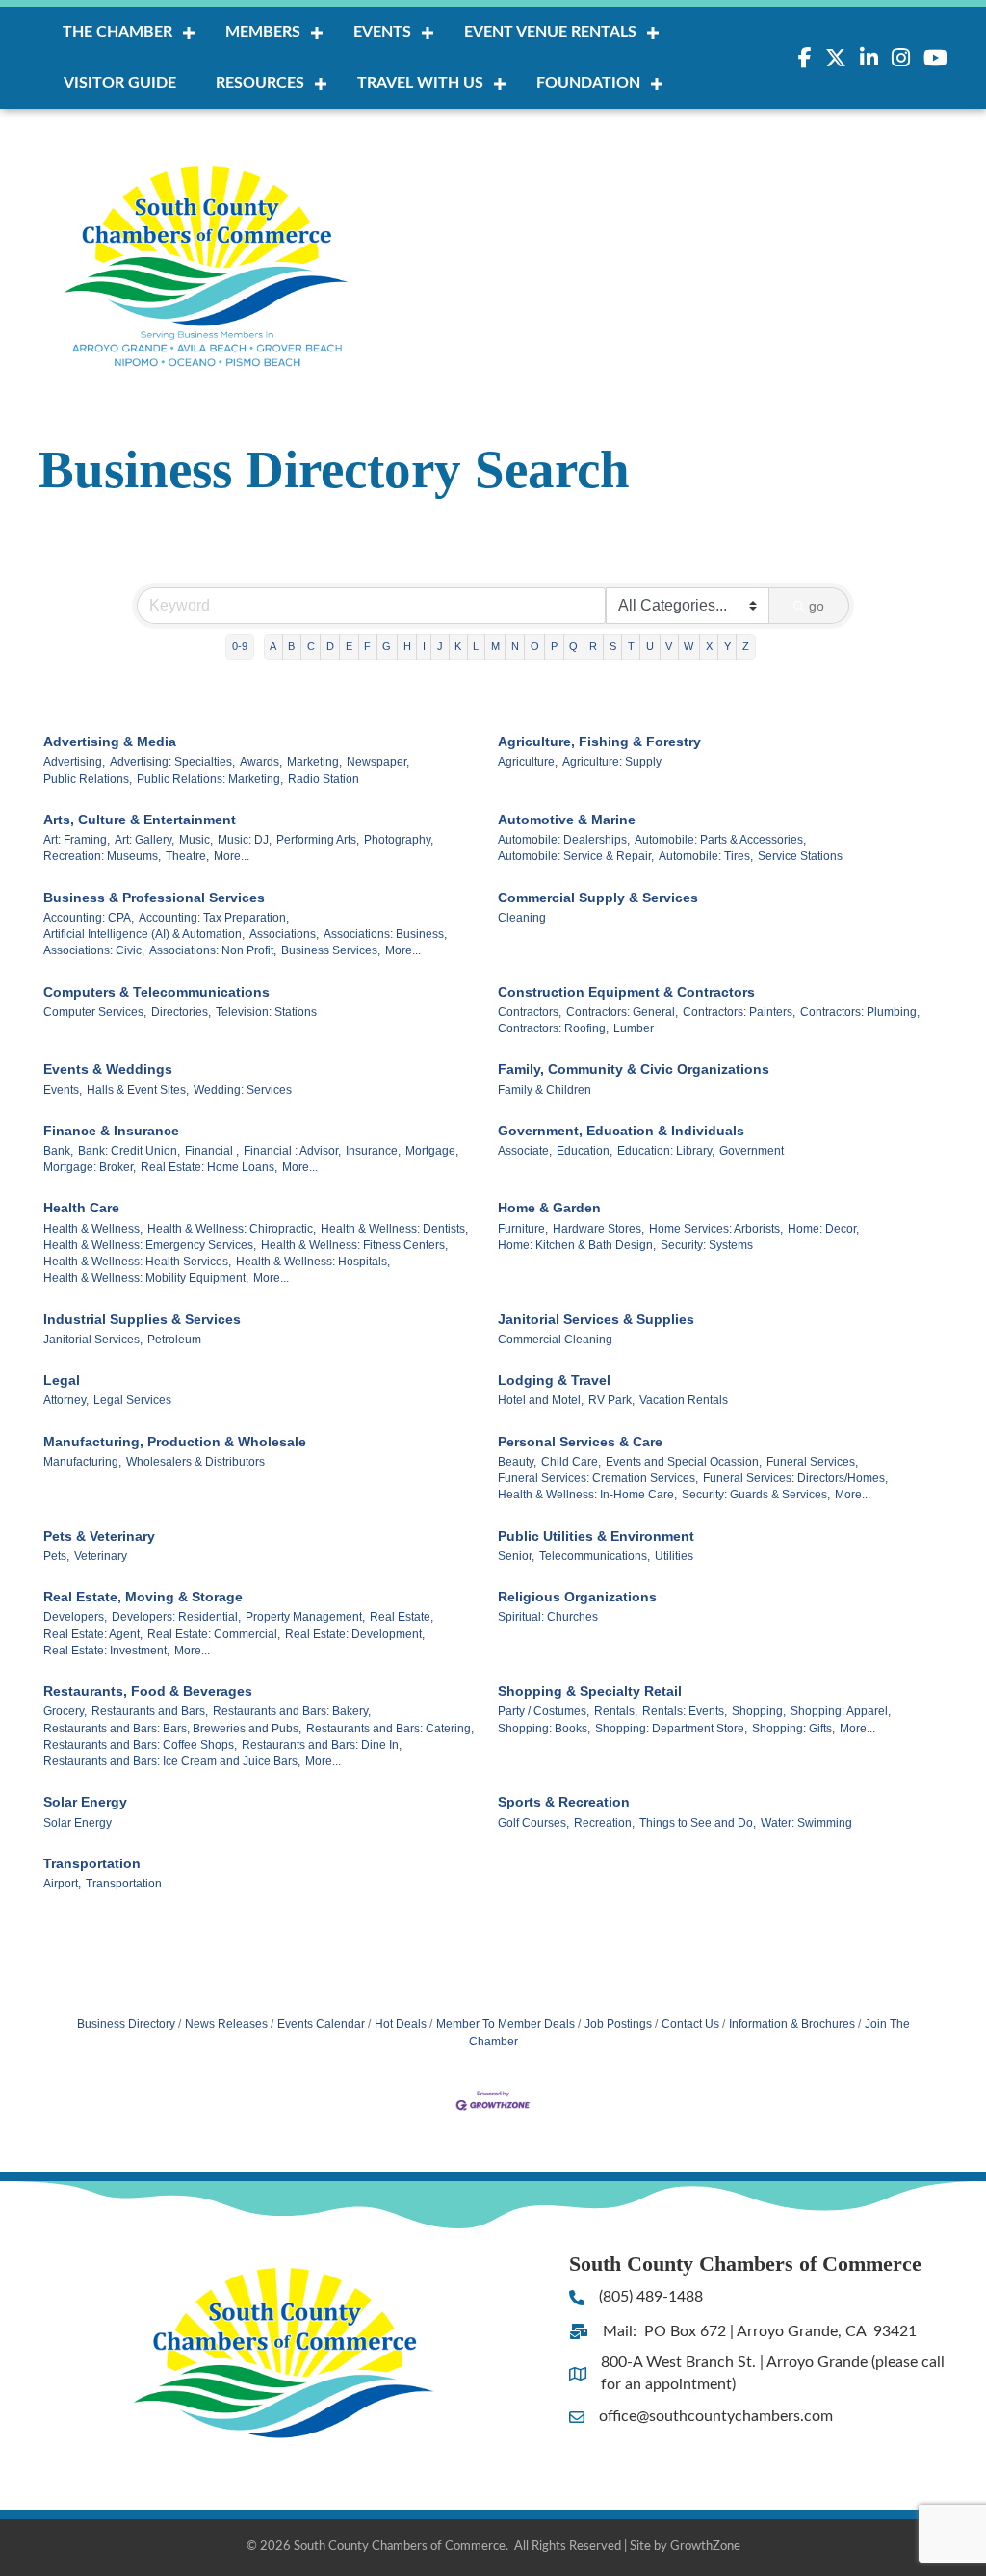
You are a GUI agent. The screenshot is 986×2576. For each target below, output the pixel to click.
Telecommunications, (595, 1556)
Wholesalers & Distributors (195, 1462)
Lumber (634, 1028)
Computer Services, (95, 1012)
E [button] (349, 646)
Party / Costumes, (544, 1711)
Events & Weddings (108, 1069)
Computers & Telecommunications (156, 992)
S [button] (613, 646)
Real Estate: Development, (355, 1634)
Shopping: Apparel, (841, 1711)
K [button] (458, 646)
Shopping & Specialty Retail (590, 1691)
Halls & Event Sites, (138, 1090)
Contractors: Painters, (739, 1012)
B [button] (291, 646)
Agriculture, (528, 762)
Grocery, (65, 1711)
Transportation (92, 1863)
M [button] (495, 646)
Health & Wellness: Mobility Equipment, (146, 1278)
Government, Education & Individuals (621, 1131)
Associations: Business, (385, 934)
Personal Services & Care (580, 1442)
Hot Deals (401, 2024)
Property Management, (305, 1617)
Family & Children (545, 1090)
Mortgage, (432, 1151)
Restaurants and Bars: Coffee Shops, (140, 1745)
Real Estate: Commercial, (214, 1634)
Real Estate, (402, 1617)
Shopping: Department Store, (671, 1729)
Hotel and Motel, (541, 1400)
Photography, (399, 840)
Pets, (56, 1556)
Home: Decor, (823, 1229)
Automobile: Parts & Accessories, (720, 840)
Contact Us (690, 2024)
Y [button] (727, 646)
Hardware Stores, (598, 1229)
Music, (196, 840)
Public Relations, (88, 779)
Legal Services (132, 1400)
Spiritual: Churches (548, 1617)
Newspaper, (378, 762)
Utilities (674, 1556)
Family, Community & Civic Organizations (634, 1069)
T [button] (631, 646)
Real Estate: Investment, (106, 1651)
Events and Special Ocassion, (684, 1462)
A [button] (273, 646)
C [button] (311, 646)
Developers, (75, 1617)
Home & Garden (549, 1208)
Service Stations (800, 856)
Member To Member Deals (506, 2024)
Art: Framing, (77, 840)
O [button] (535, 646)
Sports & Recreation (564, 1802)
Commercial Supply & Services (598, 898)
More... (232, 856)
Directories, (181, 1012)
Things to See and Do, (698, 1823)
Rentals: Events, (685, 1711)
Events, (63, 1090)
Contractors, (530, 1012)
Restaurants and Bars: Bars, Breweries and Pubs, (172, 1729)
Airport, (62, 1884)
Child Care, (571, 1462)
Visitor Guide (120, 83)
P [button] (554, 646)
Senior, (516, 1556)
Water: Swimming (806, 1823)
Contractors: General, (622, 1012)
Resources (260, 83)
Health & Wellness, (93, 1229)
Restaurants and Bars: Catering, (390, 1729)
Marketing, (314, 762)
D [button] (330, 646)
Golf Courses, (533, 1823)
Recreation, (604, 1823)
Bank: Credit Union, (129, 1151)
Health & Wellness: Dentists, (394, 1229)
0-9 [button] (240, 646)
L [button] (476, 646)
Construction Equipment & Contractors (626, 992)
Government (752, 1151)
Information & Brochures (792, 2024)
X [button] (709, 646)
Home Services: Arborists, (716, 1229)
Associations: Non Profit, (213, 950)
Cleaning (522, 918)
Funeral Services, (812, 1462)
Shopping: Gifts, (793, 1729)
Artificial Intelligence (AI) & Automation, (144, 934)
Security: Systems (707, 1245)
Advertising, (74, 762)
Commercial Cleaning (555, 1340)
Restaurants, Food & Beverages (148, 1691)
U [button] (650, 646)
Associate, (525, 1151)
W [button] (688, 646)
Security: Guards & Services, (756, 1495)
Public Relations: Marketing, (210, 779)
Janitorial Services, (93, 1340)
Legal (62, 1380)
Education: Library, (666, 1151)
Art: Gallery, (144, 840)
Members (263, 32)
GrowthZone (705, 2547)
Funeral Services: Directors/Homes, (795, 1478)
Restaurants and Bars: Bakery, (292, 1711)
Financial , (212, 1151)
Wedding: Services (243, 1090)
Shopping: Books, (544, 1729)
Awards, (261, 762)
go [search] (817, 606)
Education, (584, 1151)
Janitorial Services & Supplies (596, 1319)
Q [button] (573, 646)
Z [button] (746, 646)
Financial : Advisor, (292, 1151)
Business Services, (331, 950)
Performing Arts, (318, 840)
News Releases (226, 2024)
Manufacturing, (82, 1462)
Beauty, (517, 1462)
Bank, (58, 1151)
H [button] (407, 646)
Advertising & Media (110, 742)
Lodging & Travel (554, 1380)
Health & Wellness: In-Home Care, (587, 1495)
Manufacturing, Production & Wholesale (175, 1442)
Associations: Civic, (94, 950)
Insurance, (373, 1151)
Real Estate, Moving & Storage (143, 1597)
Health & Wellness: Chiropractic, (232, 1229)
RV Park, (611, 1400)
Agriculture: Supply (612, 762)
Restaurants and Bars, (150, 1711)
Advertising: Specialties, (172, 762)
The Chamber (117, 32)
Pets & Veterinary (99, 1536)
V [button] (669, 646)
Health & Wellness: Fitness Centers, (354, 1245)
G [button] (387, 646)
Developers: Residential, (176, 1617)
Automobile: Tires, (706, 856)
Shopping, (759, 1711)
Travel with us (420, 83)
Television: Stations (266, 1012)
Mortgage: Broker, (90, 1167)
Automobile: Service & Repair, (576, 856)
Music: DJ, (245, 840)
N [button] (515, 646)
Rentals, (616, 1711)
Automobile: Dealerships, (564, 840)
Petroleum (174, 1340)
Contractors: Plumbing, (860, 1012)
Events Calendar (321, 2024)
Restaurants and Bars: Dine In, (322, 1745)
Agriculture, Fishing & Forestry (599, 742)
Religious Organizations (577, 1597)
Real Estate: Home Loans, (209, 1167)
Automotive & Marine (567, 820)
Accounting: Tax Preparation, (214, 918)
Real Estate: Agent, (93, 1634)
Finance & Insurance (111, 1131)
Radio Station (324, 779)
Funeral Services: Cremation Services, (598, 1478)
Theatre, (187, 856)
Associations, (284, 934)
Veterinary (101, 1556)
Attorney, (66, 1400)
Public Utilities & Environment (596, 1536)
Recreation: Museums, (102, 856)
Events (382, 32)
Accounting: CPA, (89, 918)
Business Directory (126, 2024)
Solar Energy (85, 1802)
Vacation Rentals (684, 1400)
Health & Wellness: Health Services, (137, 1262)
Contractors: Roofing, (553, 1028)
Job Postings (618, 2024)
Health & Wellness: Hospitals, (313, 1262)
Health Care (81, 1208)
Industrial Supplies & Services (142, 1319)
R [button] (593, 646)
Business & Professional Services (154, 898)
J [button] (440, 646)
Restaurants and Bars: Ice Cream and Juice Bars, (172, 1761)
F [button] (367, 646)
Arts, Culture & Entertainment (140, 820)
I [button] (424, 646)
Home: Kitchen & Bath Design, (577, 1245)
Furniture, (523, 1229)
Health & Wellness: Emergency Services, (150, 1245)
